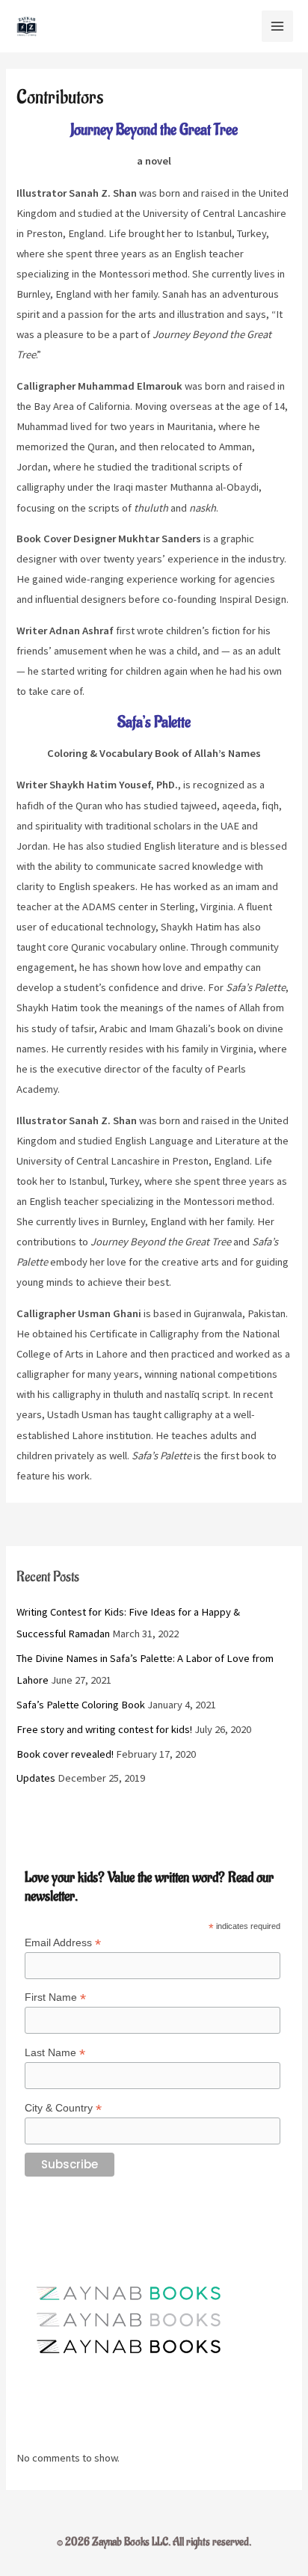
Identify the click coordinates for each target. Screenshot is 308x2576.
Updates (36, 1778)
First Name (55, 1997)
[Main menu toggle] (277, 26)
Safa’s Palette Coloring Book (81, 1705)
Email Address (63, 1943)
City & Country (63, 2108)
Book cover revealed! (65, 1754)
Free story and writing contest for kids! (104, 1729)
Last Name (55, 2053)
